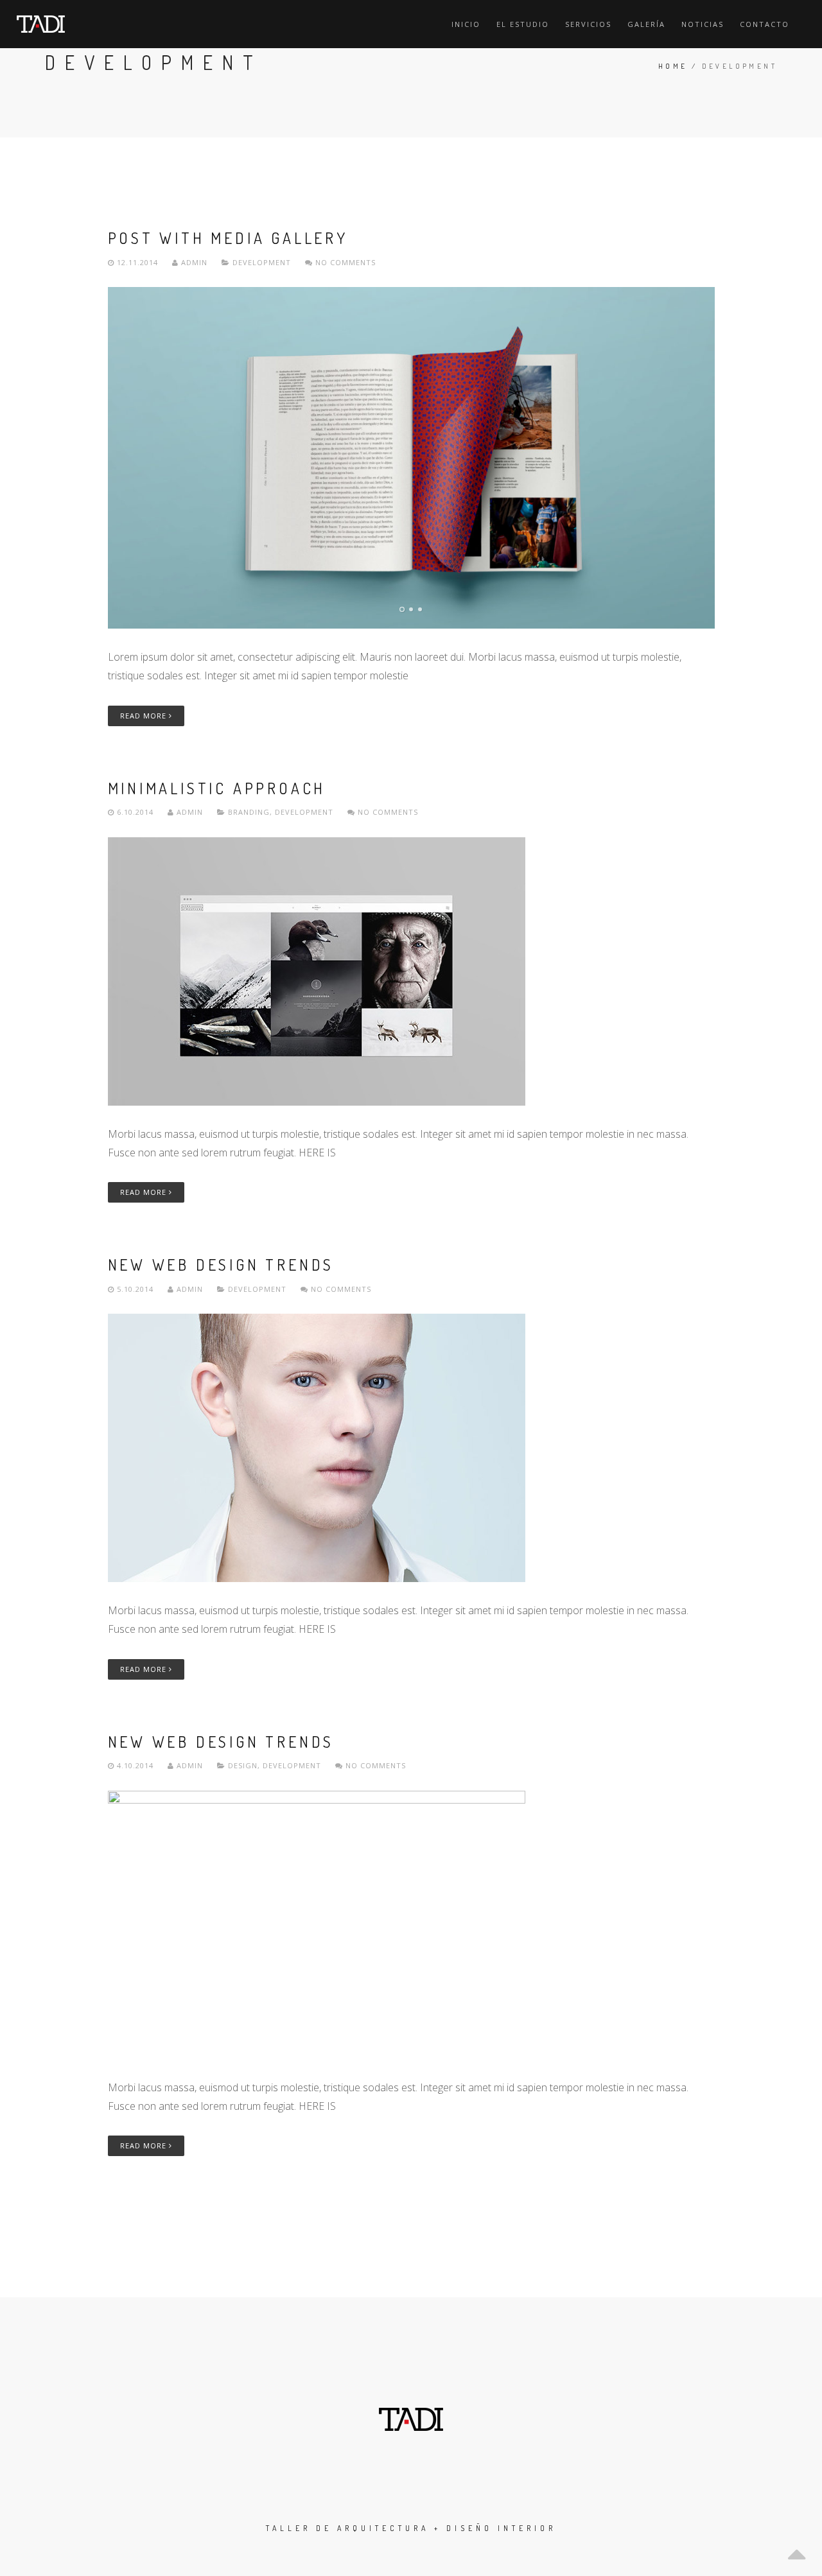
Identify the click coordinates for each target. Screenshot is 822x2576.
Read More (144, 716)
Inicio (466, 24)
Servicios (588, 24)
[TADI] (41, 24)
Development (262, 262)
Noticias (703, 24)
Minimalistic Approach (217, 788)
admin (194, 262)
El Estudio (523, 24)
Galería (646, 24)
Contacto (765, 24)
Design (243, 1765)
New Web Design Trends (221, 1265)
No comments (344, 262)
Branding (249, 812)
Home (673, 66)
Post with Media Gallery (228, 238)
